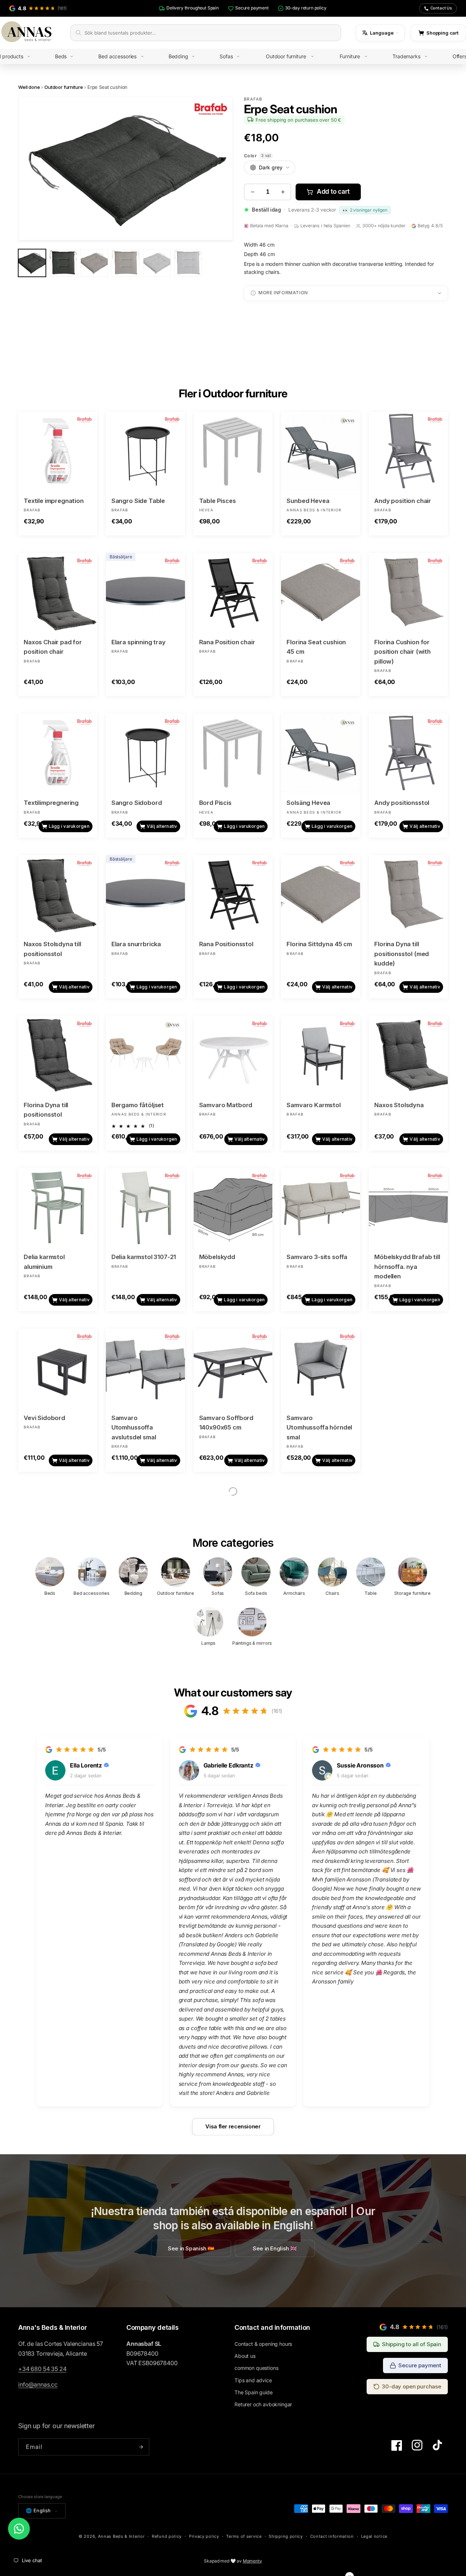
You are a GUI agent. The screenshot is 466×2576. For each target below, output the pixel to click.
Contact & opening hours (263, 2344)
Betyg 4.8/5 (430, 226)
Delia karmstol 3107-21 (144, 1257)
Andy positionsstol (402, 803)
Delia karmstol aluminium (44, 1262)
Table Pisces (218, 501)
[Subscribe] (141, 2447)
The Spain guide (254, 2392)
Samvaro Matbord (226, 1105)
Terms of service (244, 2536)
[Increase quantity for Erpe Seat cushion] (283, 192)
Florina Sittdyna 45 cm (319, 944)
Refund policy (167, 2536)
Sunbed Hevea (308, 501)
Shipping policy (286, 2536)
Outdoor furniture (64, 87)
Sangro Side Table (138, 501)
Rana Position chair (227, 642)
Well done (29, 87)
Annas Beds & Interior (121, 2536)
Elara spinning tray (139, 642)
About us (245, 2356)
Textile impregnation (54, 501)
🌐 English (38, 2510)
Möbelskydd (217, 1257)
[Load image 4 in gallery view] (126, 263)
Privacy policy (204, 2536)
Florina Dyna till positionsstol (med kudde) (402, 954)
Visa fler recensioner (233, 2126)
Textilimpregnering (51, 803)
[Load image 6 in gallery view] (188, 263)
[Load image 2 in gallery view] (63, 263)
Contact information (332, 2536)
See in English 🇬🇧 (275, 2248)
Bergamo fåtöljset (138, 1105)
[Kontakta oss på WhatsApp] (19, 2529)
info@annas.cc (38, 2384)
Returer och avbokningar (263, 2404)
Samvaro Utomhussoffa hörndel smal (319, 1427)
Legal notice (374, 2536)
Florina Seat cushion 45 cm (316, 647)
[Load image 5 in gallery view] (157, 263)
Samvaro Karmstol (313, 1105)
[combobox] (210, 33)
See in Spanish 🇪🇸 (191, 2248)
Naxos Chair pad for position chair (53, 647)
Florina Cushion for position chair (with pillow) (402, 652)
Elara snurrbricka (136, 944)
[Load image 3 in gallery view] (94, 263)
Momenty (252, 2561)
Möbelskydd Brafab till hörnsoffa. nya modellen (407, 1267)
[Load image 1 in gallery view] (32, 263)
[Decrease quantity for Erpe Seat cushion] (252, 192)
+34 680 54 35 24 (42, 2369)
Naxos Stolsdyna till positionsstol (52, 949)
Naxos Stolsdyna (399, 1105)
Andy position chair (403, 501)
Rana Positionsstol (226, 944)
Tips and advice (253, 2380)
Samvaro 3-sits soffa (317, 1257)
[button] (70, 56)
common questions (256, 2368)
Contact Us (441, 8)
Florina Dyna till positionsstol (46, 1110)
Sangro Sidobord (137, 803)
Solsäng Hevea (308, 803)
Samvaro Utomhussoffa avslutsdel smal (134, 1427)
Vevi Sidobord (44, 1418)
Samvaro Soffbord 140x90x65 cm (226, 1423)
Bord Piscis (215, 803)
